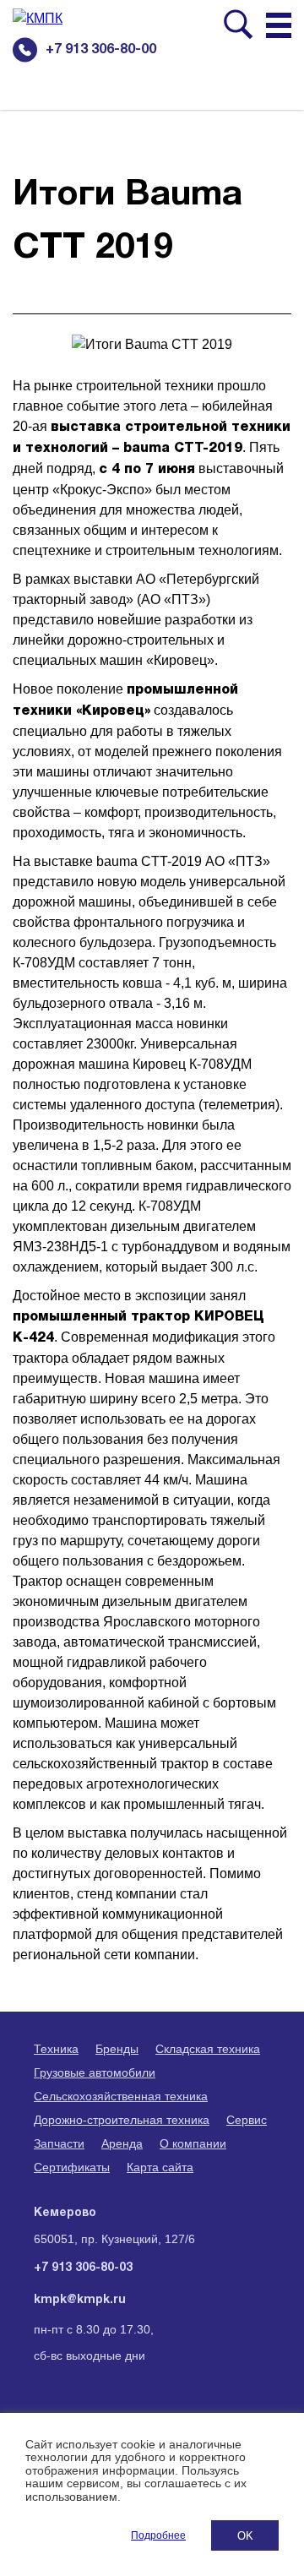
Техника (56, 2049)
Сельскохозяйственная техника (121, 2096)
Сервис (247, 2120)
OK (245, 2536)
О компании (193, 2143)
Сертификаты (72, 2167)
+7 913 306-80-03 (83, 2268)
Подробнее (158, 2535)
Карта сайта (160, 2167)
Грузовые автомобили (95, 2072)
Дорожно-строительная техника (122, 2120)
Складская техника (208, 2049)
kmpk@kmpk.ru (80, 2300)
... (286, 34)
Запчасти (59, 2143)
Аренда (122, 2143)
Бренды (117, 2049)
